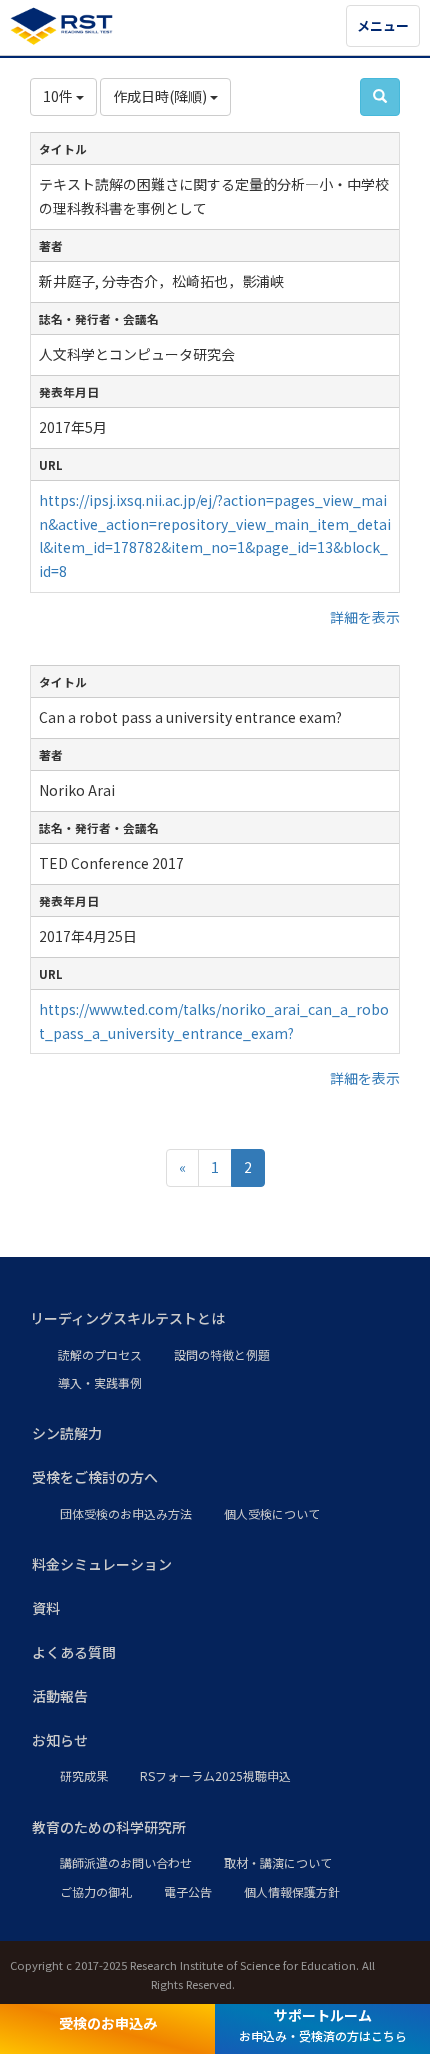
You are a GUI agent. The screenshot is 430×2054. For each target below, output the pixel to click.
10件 (59, 96)
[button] (215, 1319)
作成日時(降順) (161, 96)
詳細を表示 (365, 617)
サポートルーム (323, 2024)
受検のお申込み (108, 2023)
